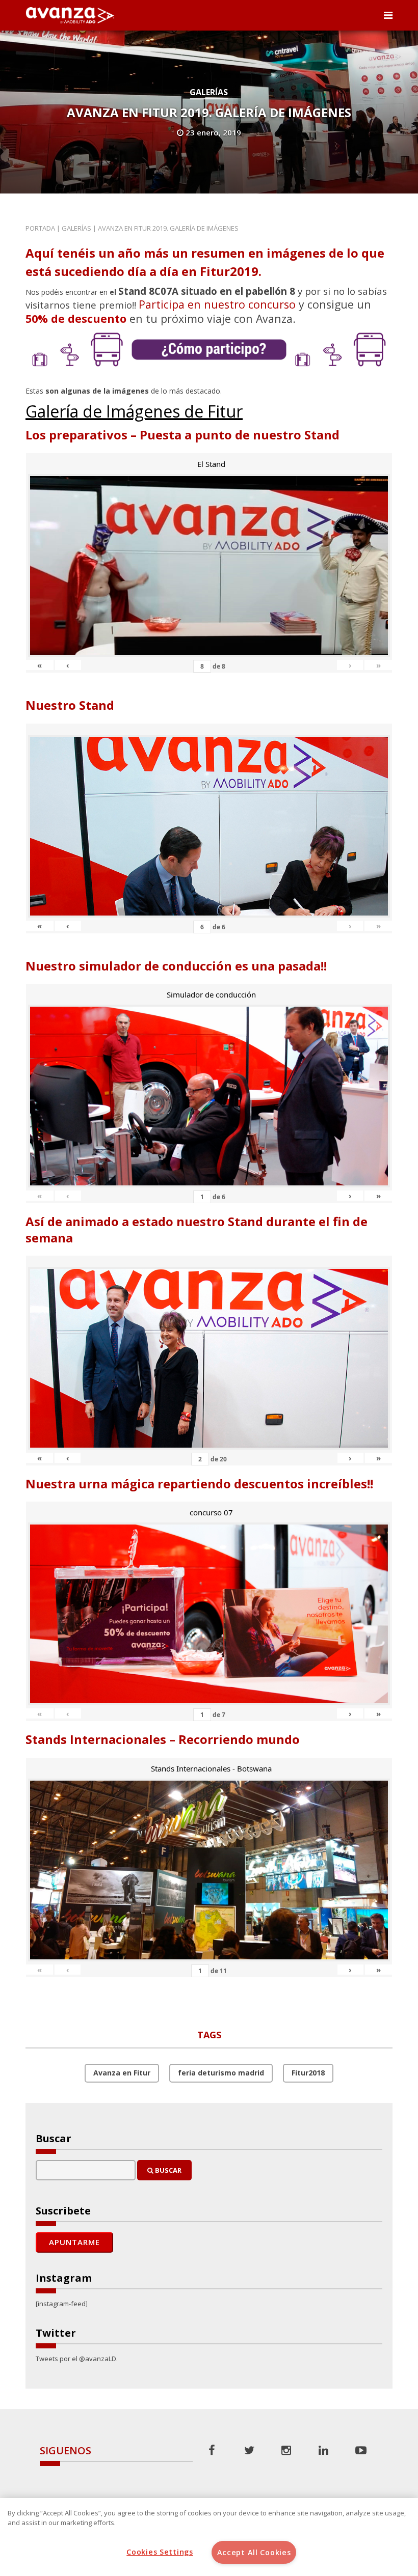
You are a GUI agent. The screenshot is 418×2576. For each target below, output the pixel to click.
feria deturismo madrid (221, 2073)
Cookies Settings (160, 2552)
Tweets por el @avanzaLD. (77, 2359)
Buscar (167, 2170)
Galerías (209, 92)
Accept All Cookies (254, 2552)
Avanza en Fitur (122, 2073)
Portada (40, 228)
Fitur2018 (308, 2073)
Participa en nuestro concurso (217, 304)
